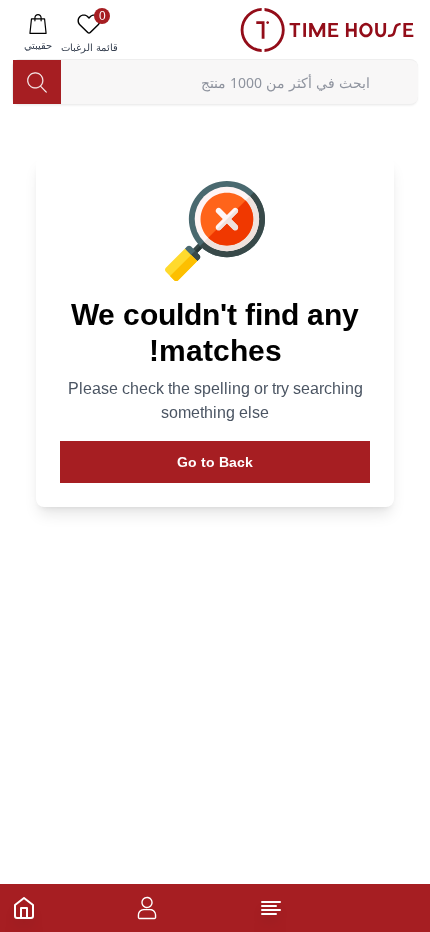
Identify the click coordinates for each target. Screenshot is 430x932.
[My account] (147, 908)
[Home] (24, 908)
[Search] (37, 82)
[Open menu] (271, 908)
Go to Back (215, 462)
